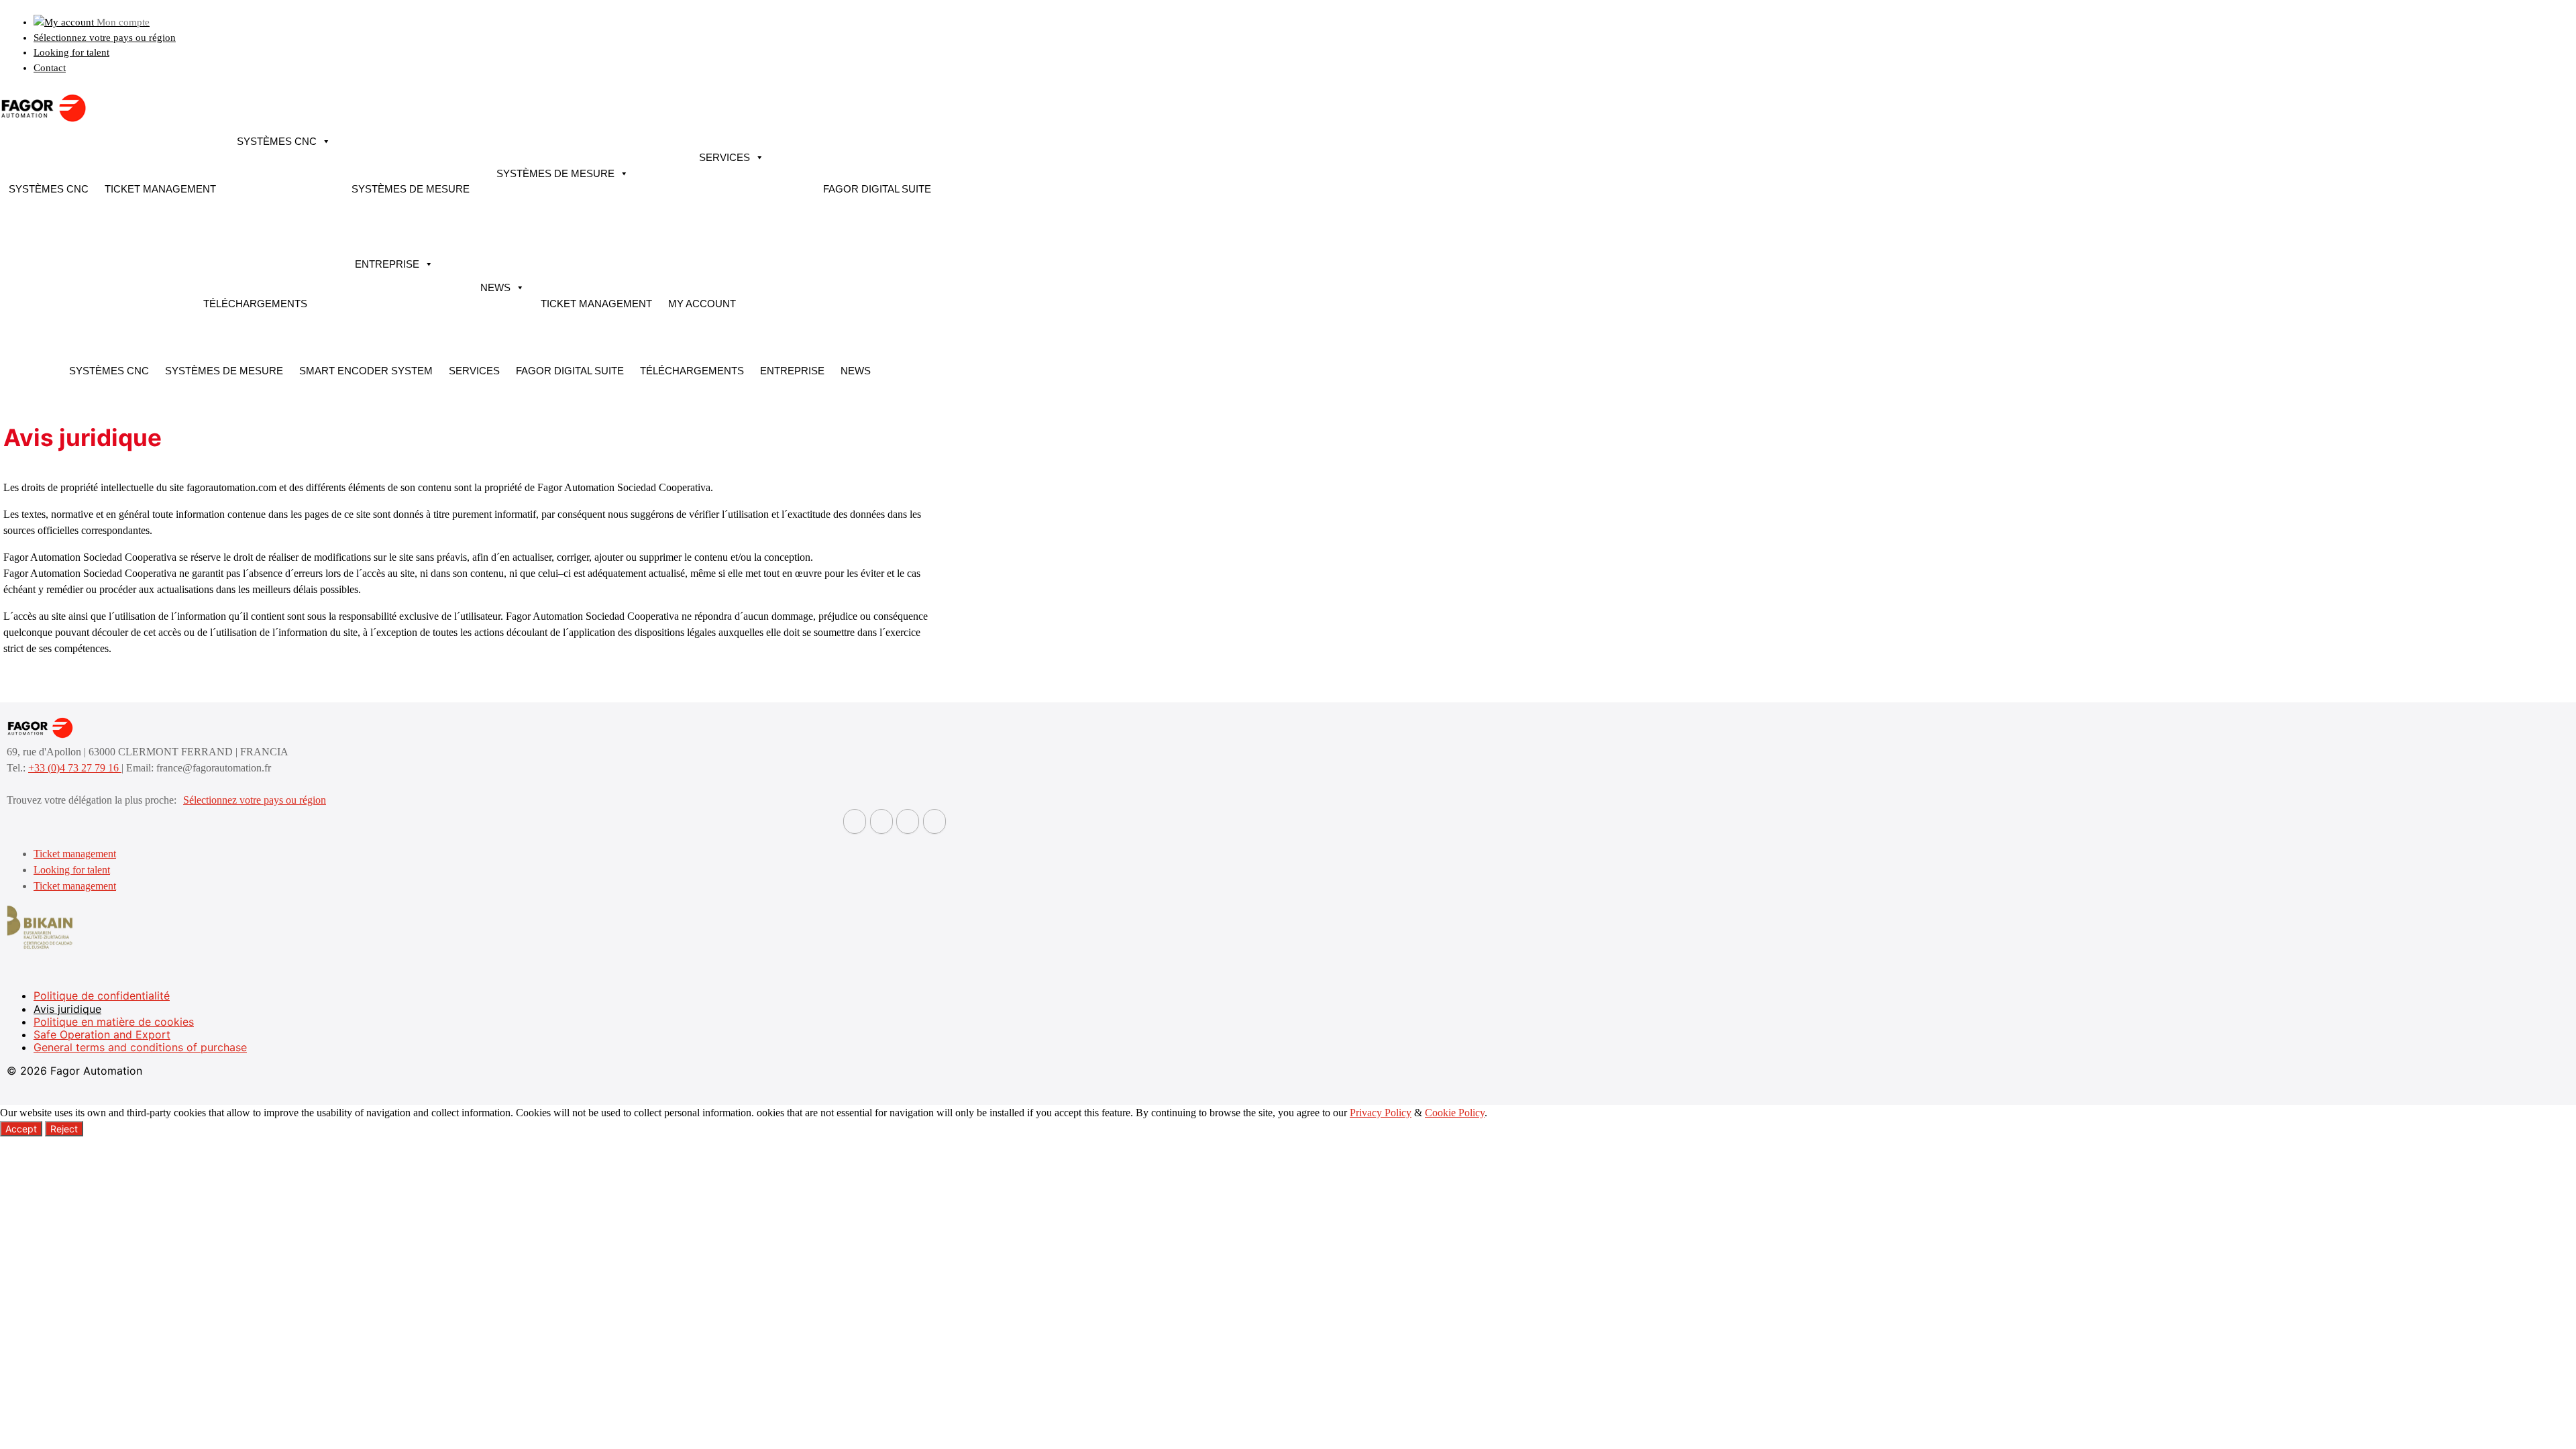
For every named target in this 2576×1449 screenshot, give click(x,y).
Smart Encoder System (366, 371)
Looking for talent (71, 52)
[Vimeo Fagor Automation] (908, 821)
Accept (21, 1129)
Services (724, 157)
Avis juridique (67, 1009)
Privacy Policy (1381, 1113)
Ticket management (160, 189)
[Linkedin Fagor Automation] (881, 821)
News (495, 287)
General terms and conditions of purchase (140, 1047)
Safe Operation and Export (102, 1034)
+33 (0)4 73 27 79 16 (75, 768)
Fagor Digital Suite (877, 189)
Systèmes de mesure (411, 189)
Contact (50, 68)
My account (702, 304)
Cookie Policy (1455, 1113)
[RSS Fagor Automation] (934, 821)
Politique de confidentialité (102, 996)
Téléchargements (255, 304)
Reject (64, 1129)
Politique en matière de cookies (114, 1022)
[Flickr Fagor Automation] (855, 821)
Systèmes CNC (49, 189)
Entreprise (387, 264)
